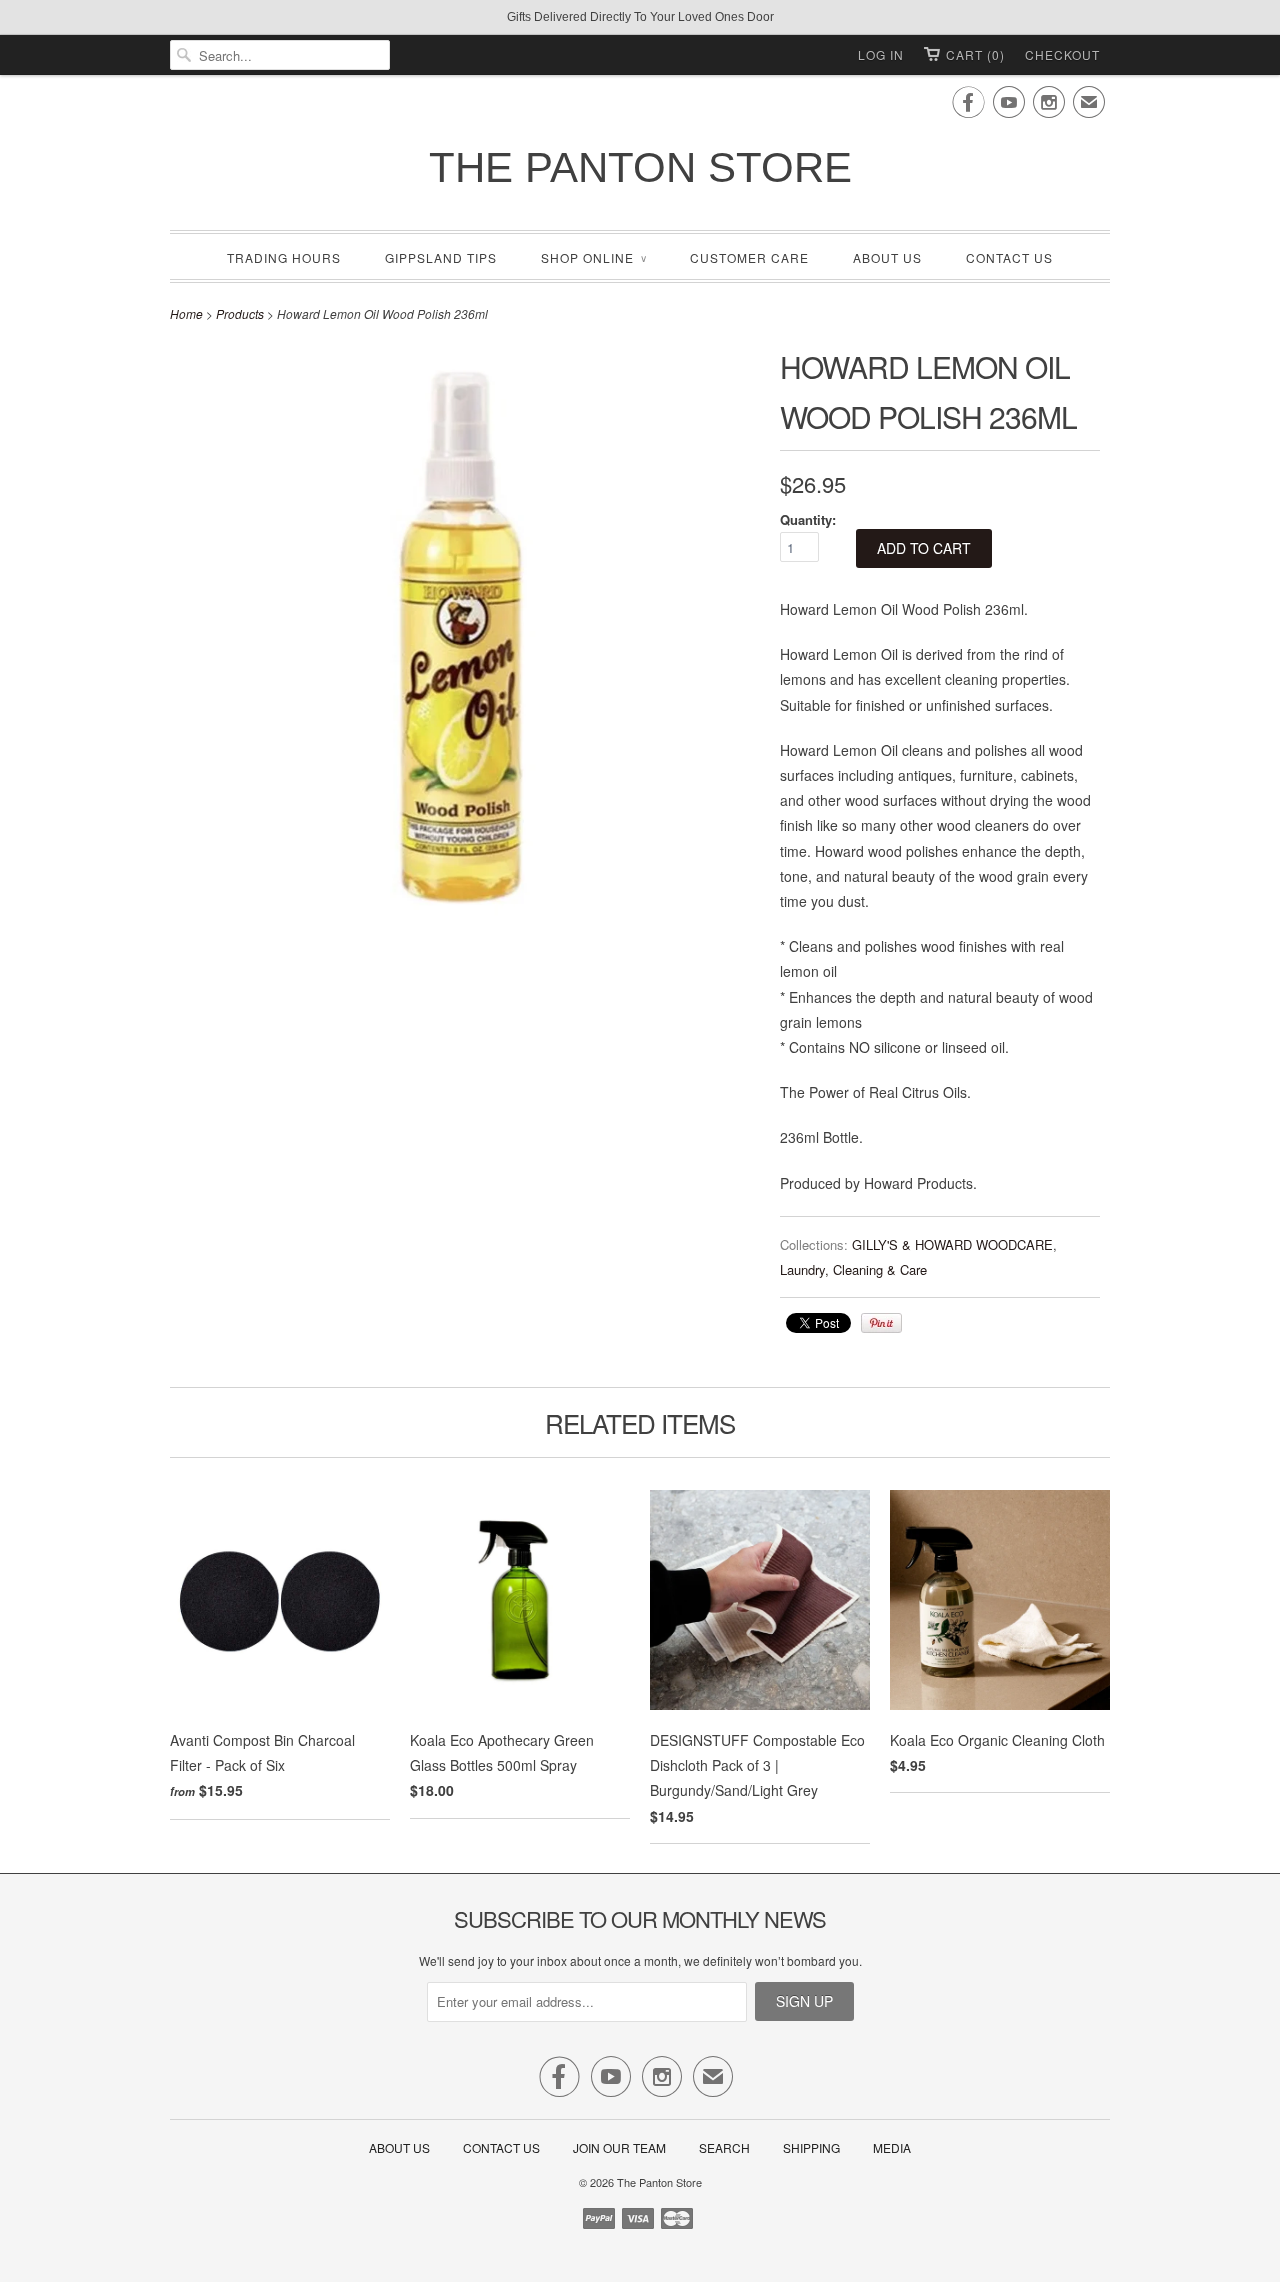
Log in (881, 54)
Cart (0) (975, 54)
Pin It (881, 1323)
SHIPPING (811, 2147)
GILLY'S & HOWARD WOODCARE (952, 1244)
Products (240, 313)
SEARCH (724, 2147)
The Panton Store (640, 167)
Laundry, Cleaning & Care (853, 1269)
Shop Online (593, 257)
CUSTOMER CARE (749, 257)
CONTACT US (1009, 257)
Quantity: (808, 519)
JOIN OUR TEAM (621, 2147)
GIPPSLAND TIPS (441, 257)
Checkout (1062, 54)
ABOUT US (887, 257)
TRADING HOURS (284, 257)
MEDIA (892, 2147)
